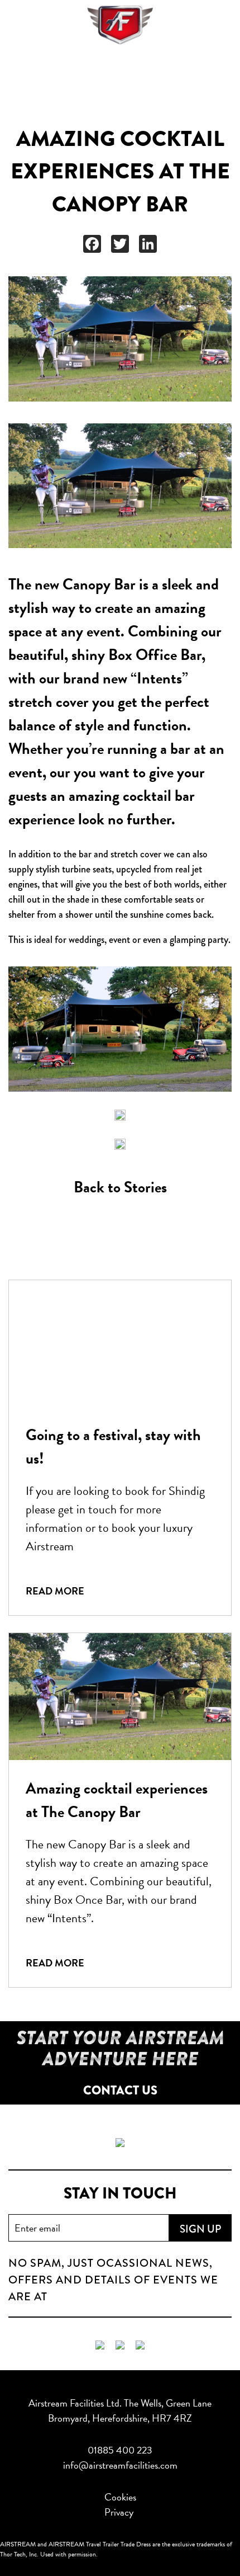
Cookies (120, 2497)
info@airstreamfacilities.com (120, 2465)
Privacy (119, 2512)
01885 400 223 (120, 2450)
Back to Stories (120, 1187)
